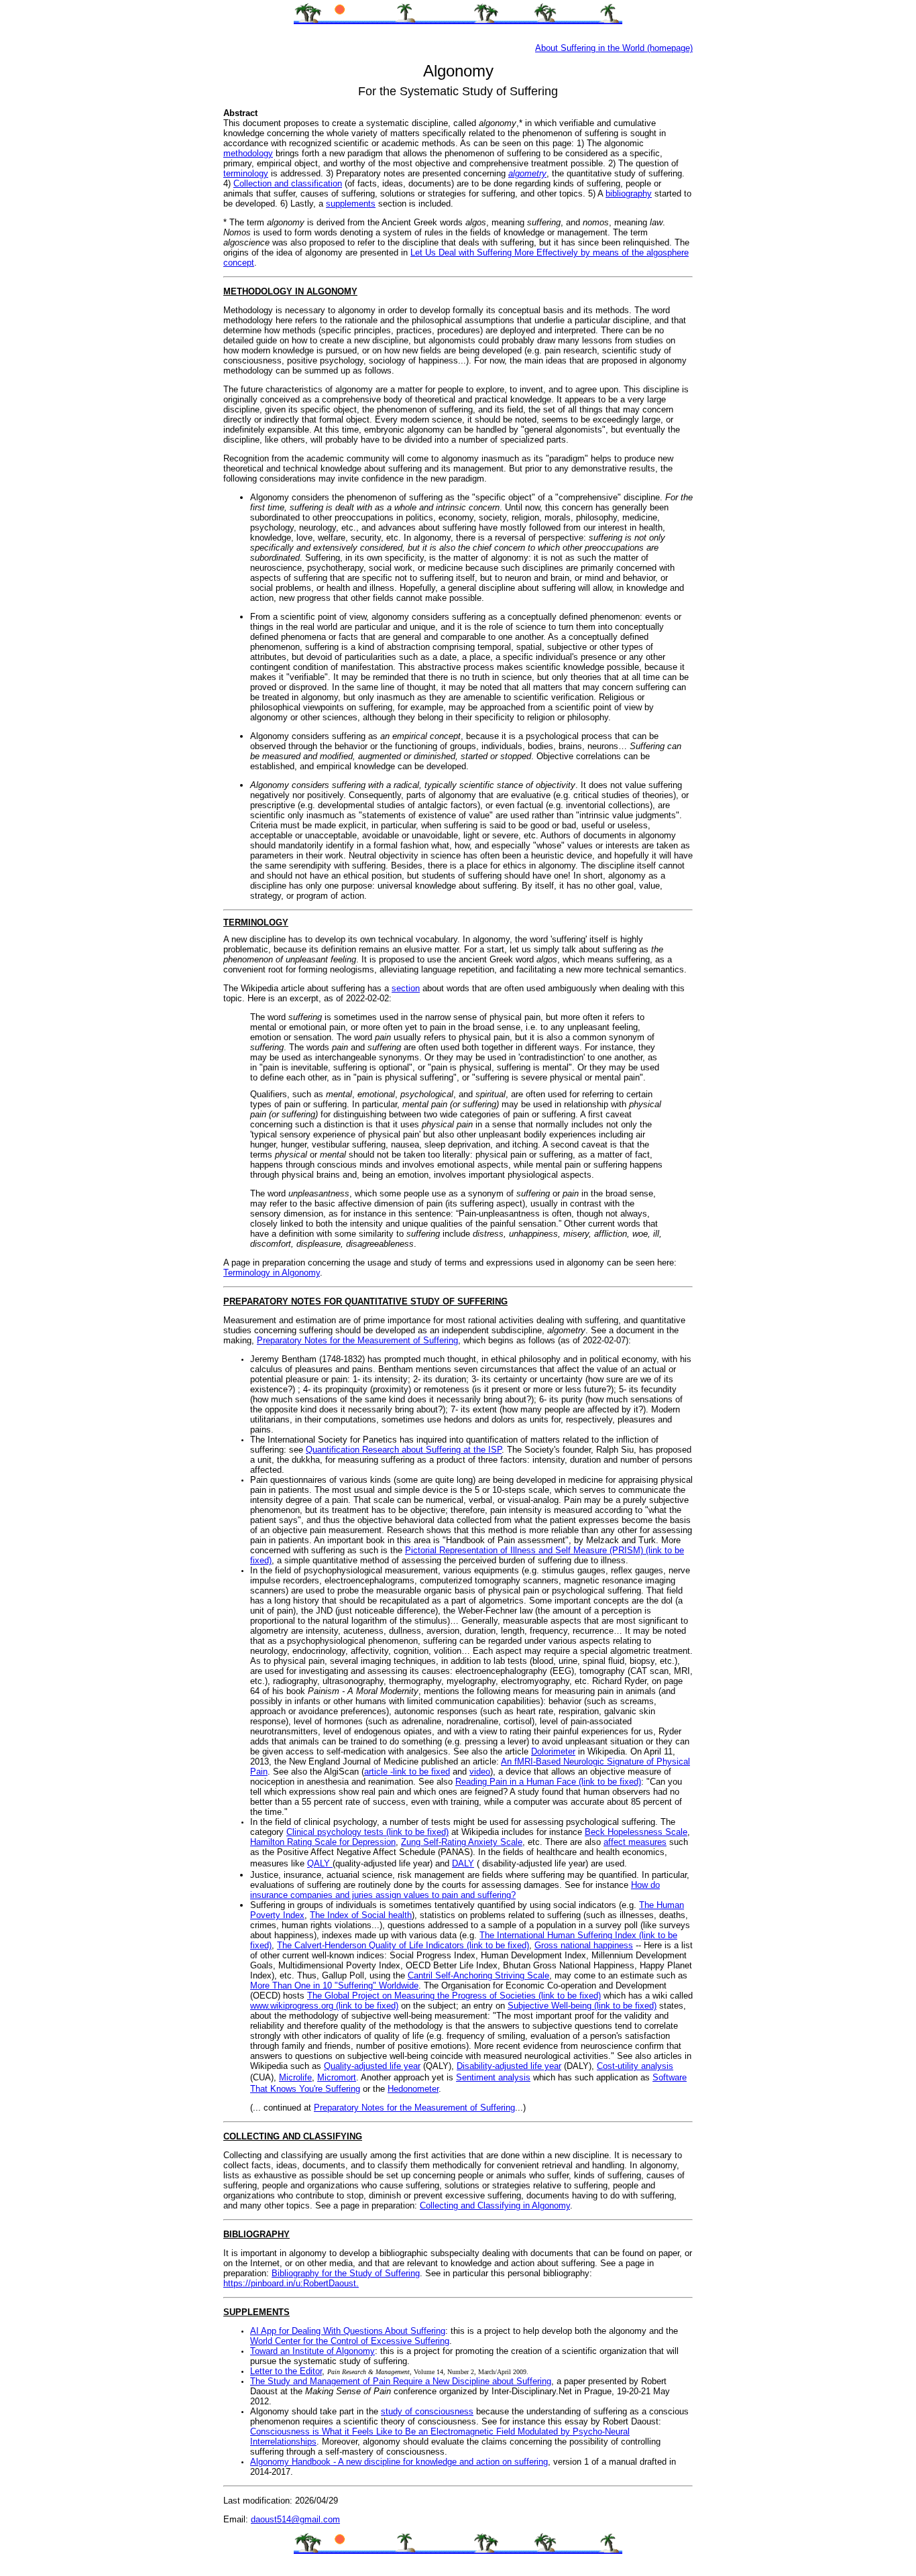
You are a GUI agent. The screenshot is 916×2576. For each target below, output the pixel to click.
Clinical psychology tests (336, 1832)
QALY (320, 1863)
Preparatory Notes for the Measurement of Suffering (357, 1340)
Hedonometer (413, 2089)
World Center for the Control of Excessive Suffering (350, 2341)
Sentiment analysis (493, 2077)
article (377, 1772)
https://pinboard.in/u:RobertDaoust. (291, 2283)
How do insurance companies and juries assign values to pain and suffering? (455, 1890)
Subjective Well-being (551, 2006)
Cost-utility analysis (635, 2066)
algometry (527, 173)
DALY (463, 1863)
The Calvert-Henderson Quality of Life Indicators (372, 1945)
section (406, 988)
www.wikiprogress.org (293, 2006)
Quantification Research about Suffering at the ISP (404, 1450)
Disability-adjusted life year (509, 2066)
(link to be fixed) (610, 1782)
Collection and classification (288, 183)
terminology (246, 173)
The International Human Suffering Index (559, 1935)
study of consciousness (427, 2411)
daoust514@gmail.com (295, 2519)
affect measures (635, 1842)
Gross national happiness (584, 1945)
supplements (351, 204)
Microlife (295, 2077)
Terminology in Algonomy (272, 1273)
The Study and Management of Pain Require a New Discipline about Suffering (401, 2381)
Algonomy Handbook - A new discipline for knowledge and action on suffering (399, 2462)
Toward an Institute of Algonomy (312, 2351)
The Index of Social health (361, 1915)
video (480, 1772)
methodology (248, 153)
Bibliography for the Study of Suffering (346, 2273)
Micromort (337, 2077)
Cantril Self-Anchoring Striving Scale (478, 1975)
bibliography (629, 193)
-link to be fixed (420, 1772)
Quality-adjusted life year (372, 2066)
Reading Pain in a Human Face (517, 1782)
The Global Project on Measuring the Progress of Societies (423, 1996)
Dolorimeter (553, 1751)
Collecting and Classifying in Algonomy (495, 2205)
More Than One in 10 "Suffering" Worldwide (334, 1985)
